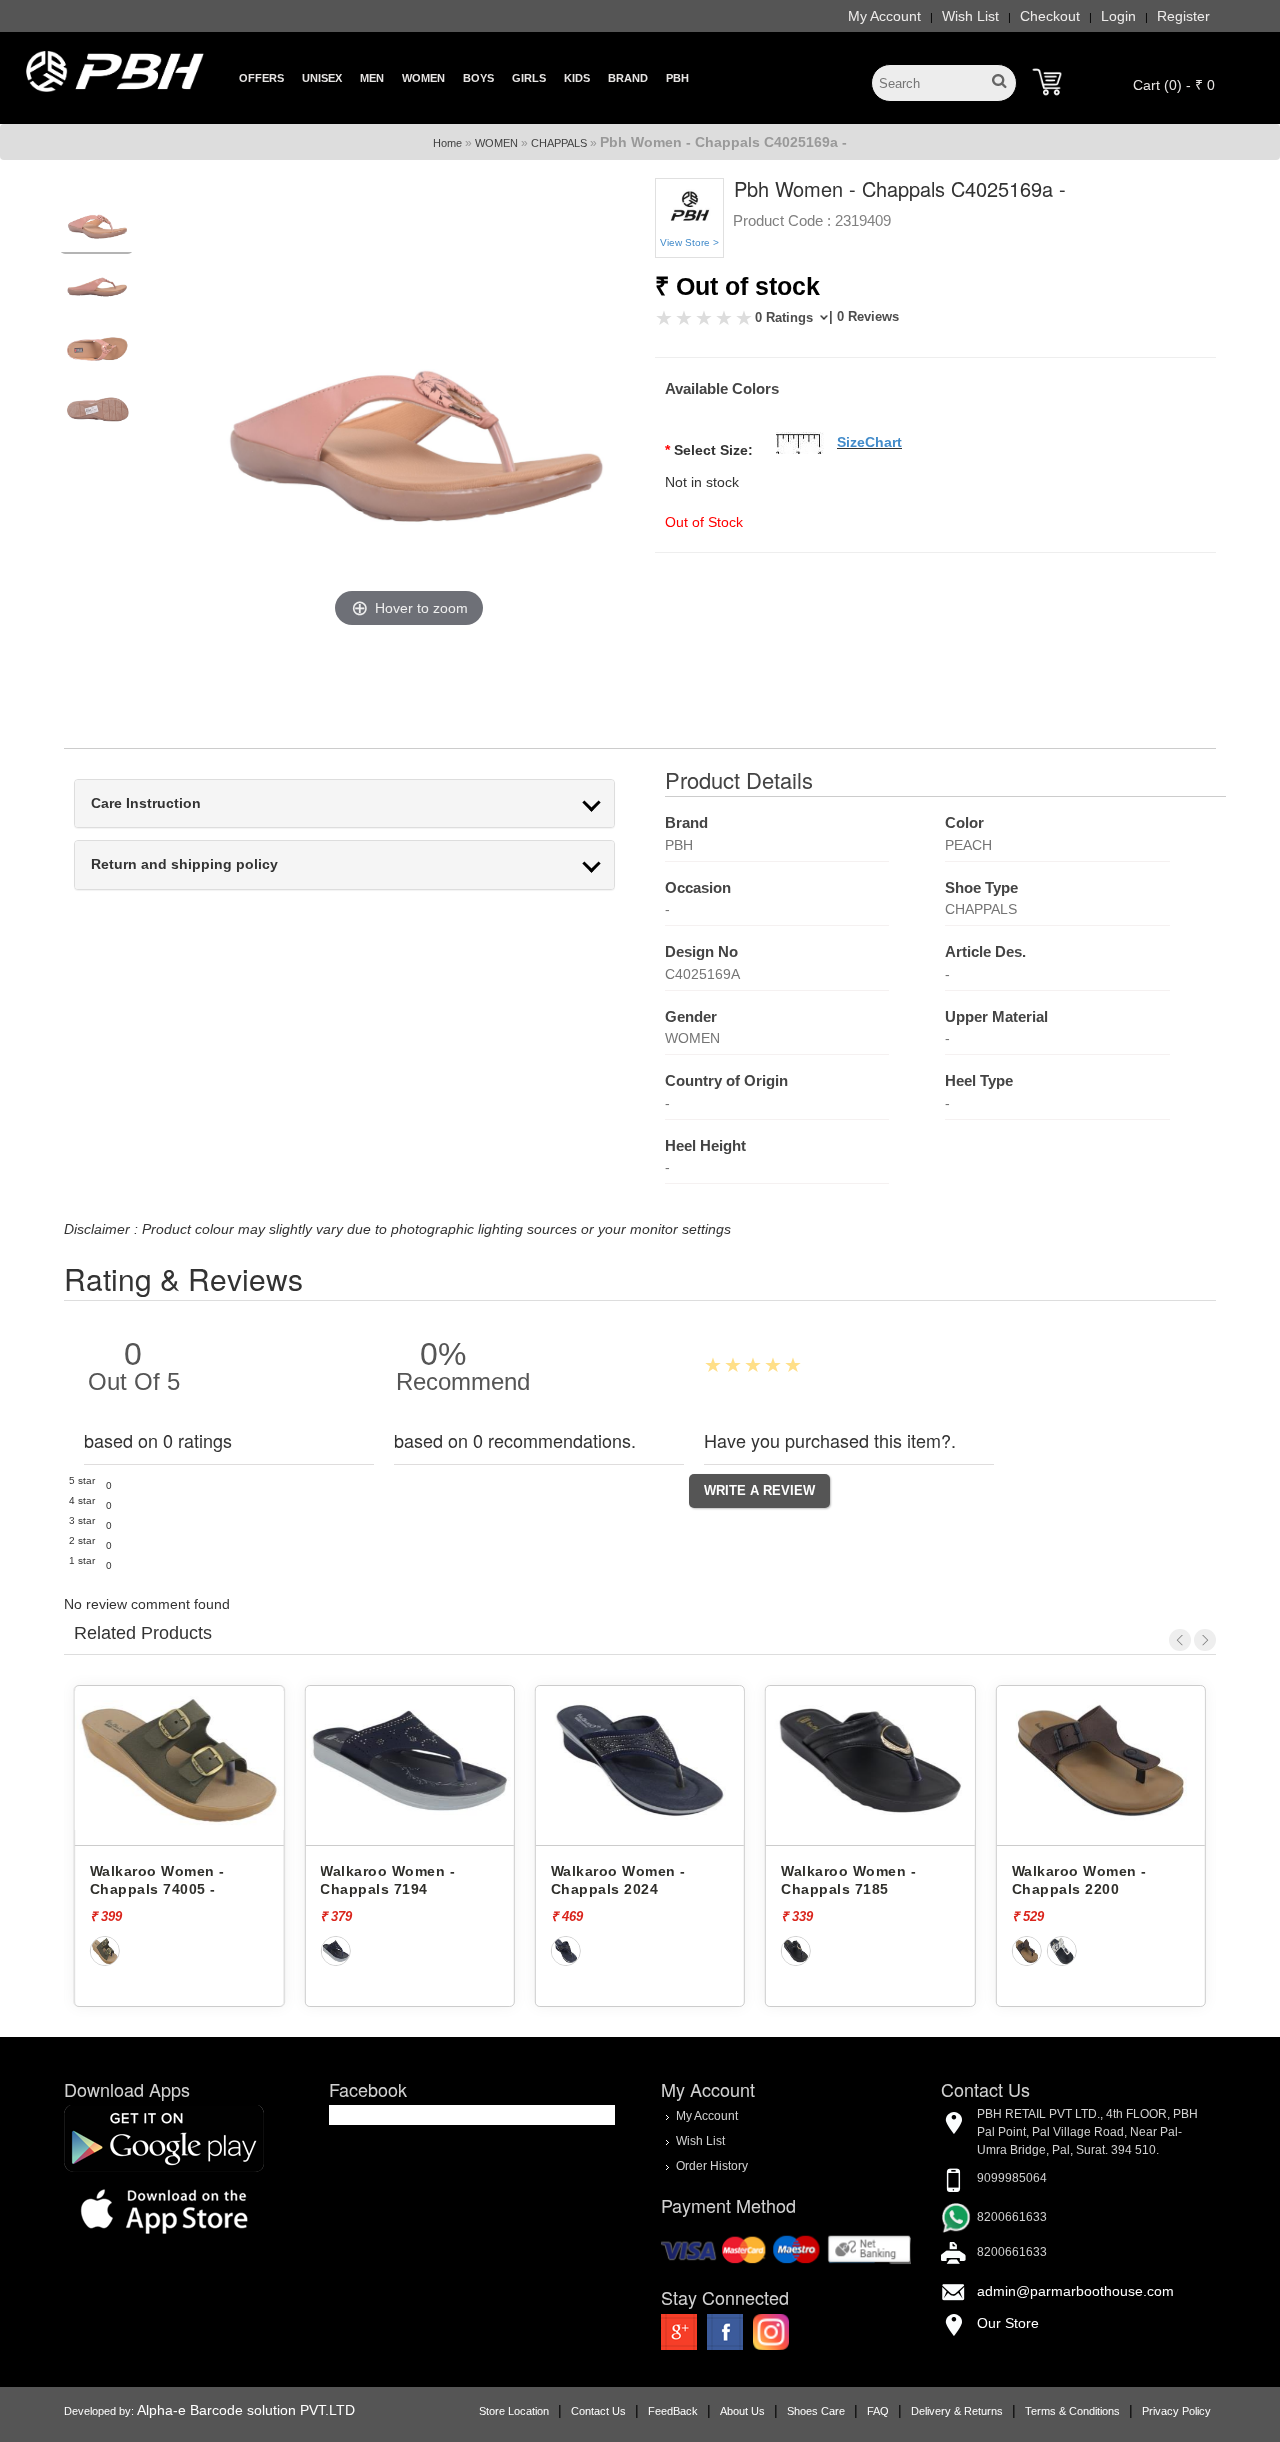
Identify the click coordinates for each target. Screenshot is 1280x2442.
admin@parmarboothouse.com (1075, 2291)
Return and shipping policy (184, 864)
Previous (1180, 1640)
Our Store (1008, 2323)
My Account (884, 16)
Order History (712, 2166)
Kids (577, 78)
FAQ (878, 2411)
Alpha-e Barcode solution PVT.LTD (246, 2410)
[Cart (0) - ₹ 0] (1047, 82)
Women (423, 78)
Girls (529, 78)
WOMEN (496, 143)
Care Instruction (146, 803)
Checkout (1050, 16)
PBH (677, 78)
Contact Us (598, 2411)
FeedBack (673, 2411)
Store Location (514, 2411)
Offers (261, 78)
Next (1205, 1640)
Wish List (970, 16)
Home (447, 143)
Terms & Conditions (1072, 2411)
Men (372, 78)
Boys (478, 78)
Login (1118, 16)
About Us (742, 2411)
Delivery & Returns (957, 2411)
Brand (628, 78)
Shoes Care (816, 2411)
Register (1183, 16)
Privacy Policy (1176, 2411)
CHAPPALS (559, 143)
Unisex (322, 78)
